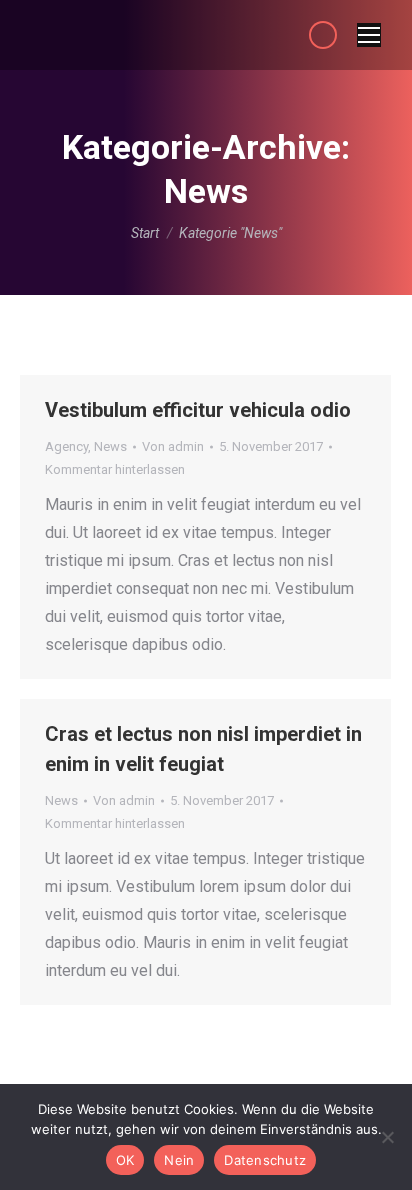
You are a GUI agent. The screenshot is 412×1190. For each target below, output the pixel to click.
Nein (179, 1160)
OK (125, 1160)
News (110, 446)
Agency (66, 446)
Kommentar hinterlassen (115, 469)
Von (173, 446)
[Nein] (387, 1137)
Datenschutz (265, 1160)
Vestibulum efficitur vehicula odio (198, 410)
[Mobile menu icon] (369, 35)
